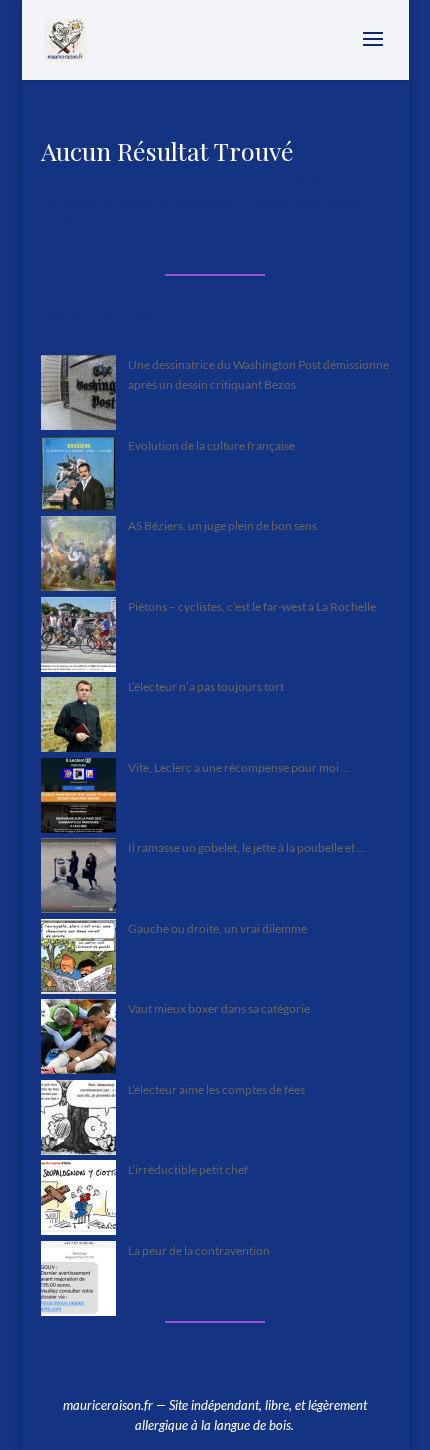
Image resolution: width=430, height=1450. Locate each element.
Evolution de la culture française (211, 445)
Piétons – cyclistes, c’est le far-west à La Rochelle (252, 606)
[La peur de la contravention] (78, 1281)
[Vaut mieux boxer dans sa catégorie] (78, 1039)
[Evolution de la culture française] (78, 476)
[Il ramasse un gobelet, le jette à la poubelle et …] (78, 878)
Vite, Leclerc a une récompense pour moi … (239, 767)
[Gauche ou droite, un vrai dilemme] (78, 959)
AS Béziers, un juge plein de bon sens (222, 525)
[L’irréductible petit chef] (78, 1200)
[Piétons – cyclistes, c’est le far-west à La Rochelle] (78, 637)
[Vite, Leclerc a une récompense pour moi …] (78, 798)
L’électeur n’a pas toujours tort (206, 686)
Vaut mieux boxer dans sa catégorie (219, 1008)
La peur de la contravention (199, 1250)
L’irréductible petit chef (188, 1169)
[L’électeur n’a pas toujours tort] (78, 717)
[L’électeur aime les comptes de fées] (78, 1120)
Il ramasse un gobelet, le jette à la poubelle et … (247, 847)
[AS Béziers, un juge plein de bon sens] (78, 556)
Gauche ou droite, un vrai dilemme (217, 928)
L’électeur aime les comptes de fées (216, 1089)
